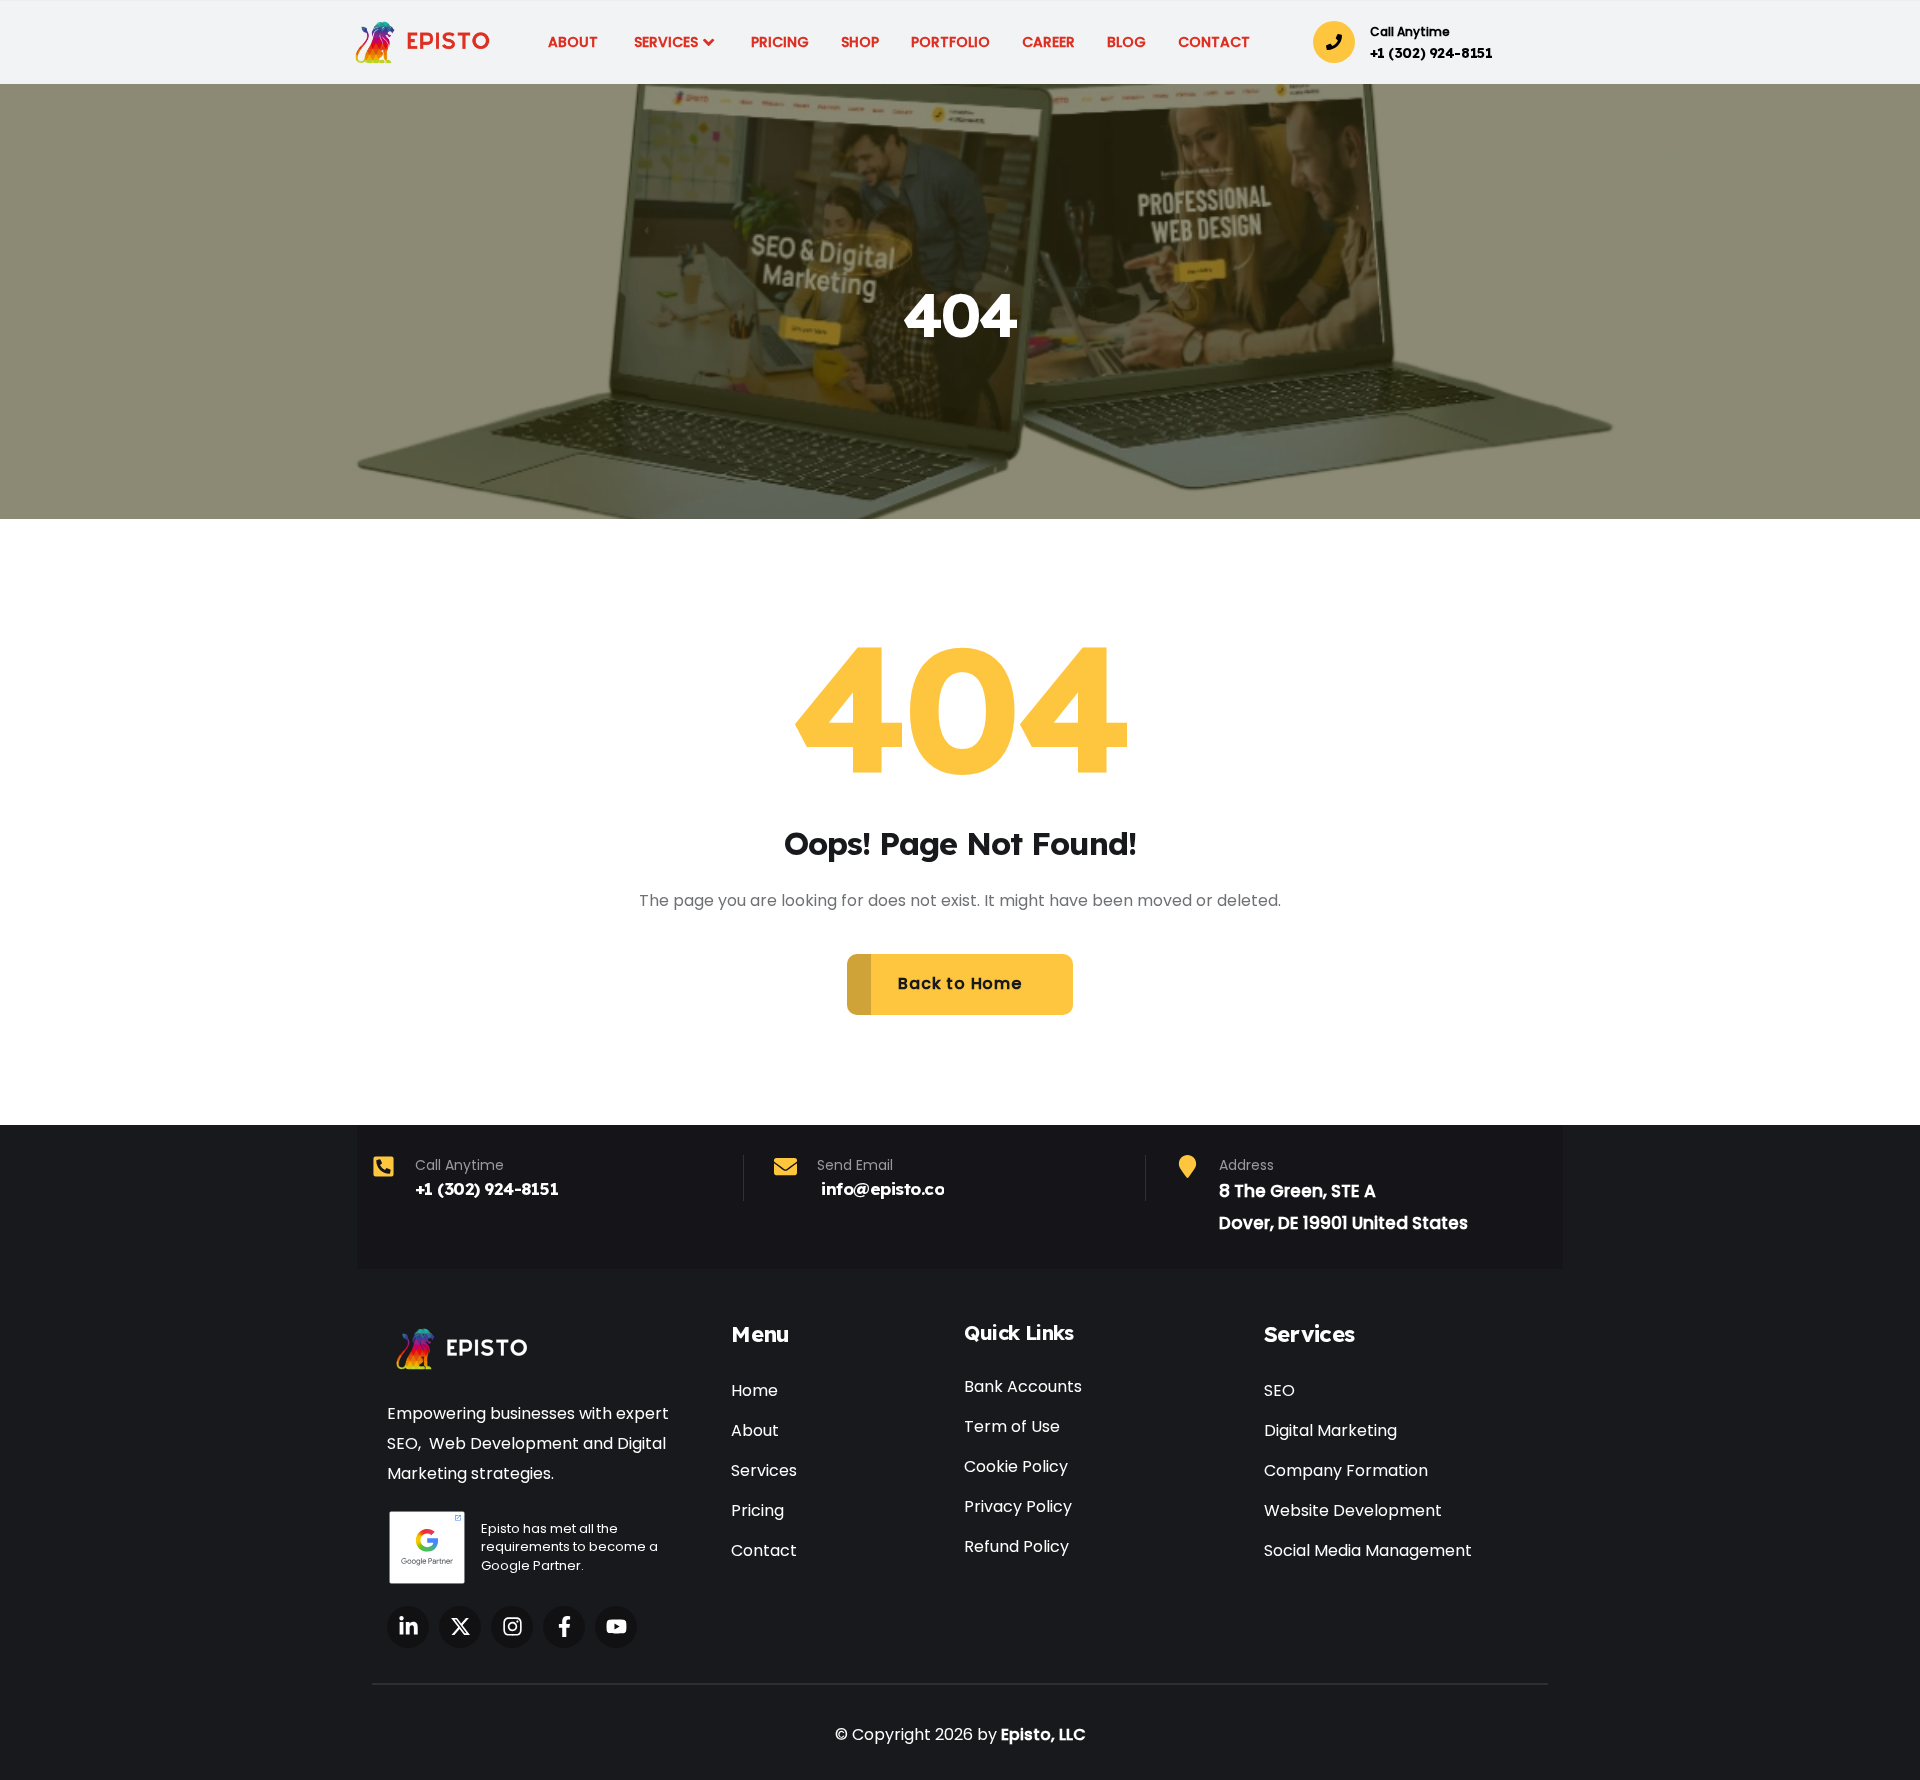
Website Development (1353, 1510)
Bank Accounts (1023, 1386)
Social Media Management (1368, 1550)
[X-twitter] (460, 1627)
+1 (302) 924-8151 (1431, 53)
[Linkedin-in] (408, 1627)
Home (754, 1390)
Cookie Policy (1016, 1466)
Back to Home (960, 983)
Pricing (757, 1510)
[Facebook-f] (564, 1627)
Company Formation (1346, 1470)
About (755, 1430)
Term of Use (1012, 1426)
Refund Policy (1016, 1546)
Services (764, 1470)
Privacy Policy (1018, 1506)
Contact (764, 1550)
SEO (1279, 1390)
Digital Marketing (1330, 1430)
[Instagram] (512, 1627)
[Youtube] (616, 1627)
